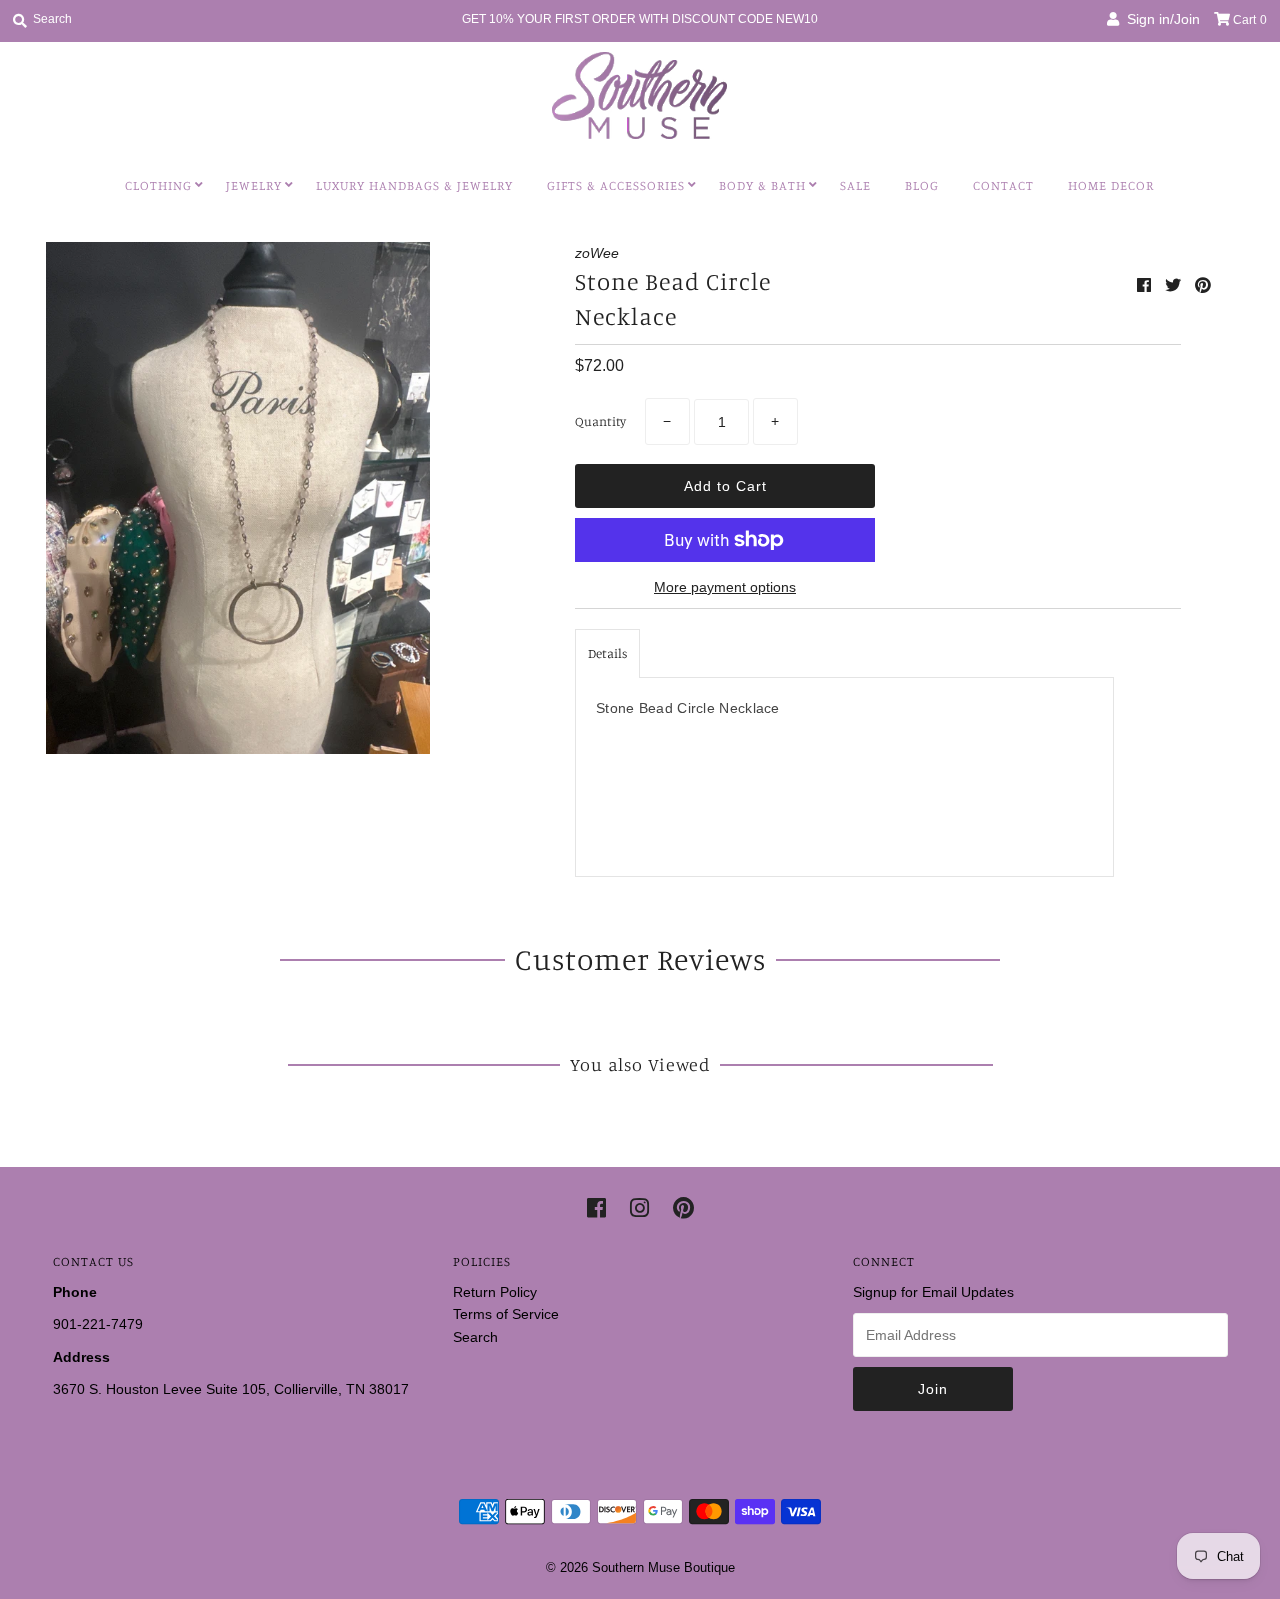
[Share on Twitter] (1175, 285)
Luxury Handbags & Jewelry (414, 185)
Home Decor (1111, 185)
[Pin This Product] (1203, 285)
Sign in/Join (1159, 19)
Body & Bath (762, 185)
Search (475, 1337)
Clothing (158, 185)
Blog (922, 185)
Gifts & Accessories (616, 185)
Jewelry (254, 185)
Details (607, 653)
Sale (855, 185)
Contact (1003, 185)
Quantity (600, 421)
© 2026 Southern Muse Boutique (640, 1567)
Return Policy (495, 1292)
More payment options (725, 587)
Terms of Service (506, 1314)
